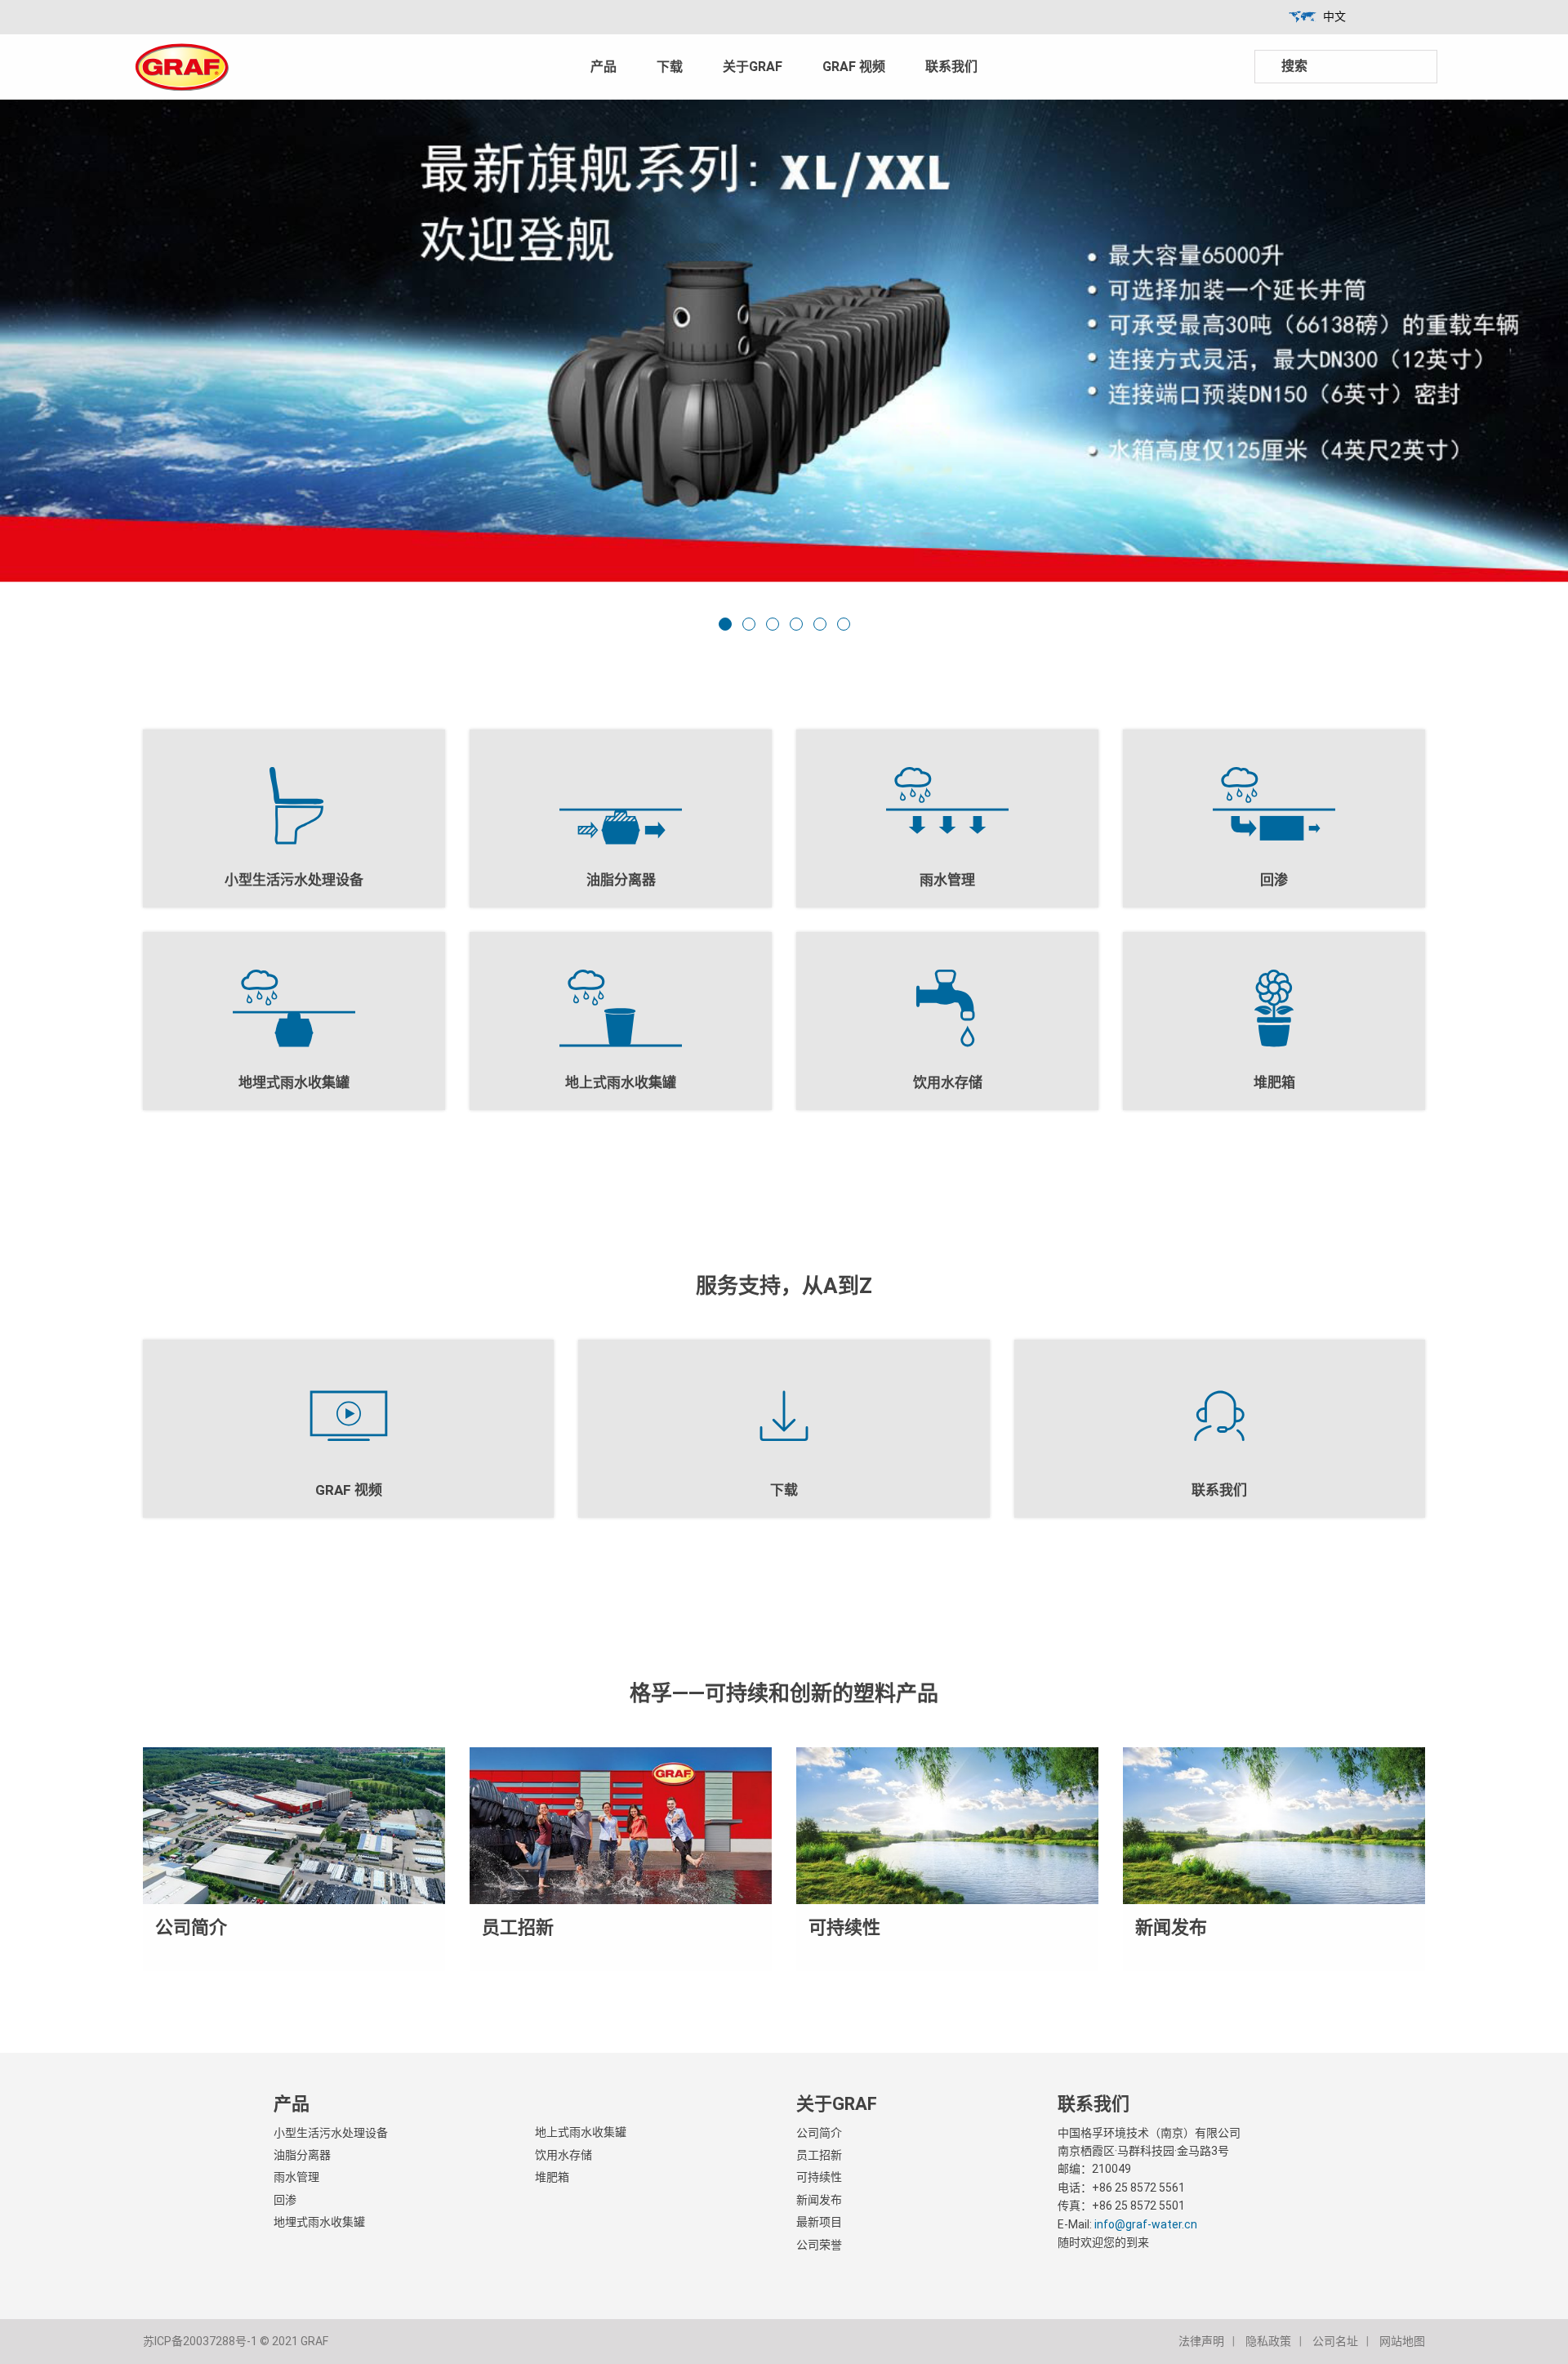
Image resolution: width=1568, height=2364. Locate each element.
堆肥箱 (552, 2177)
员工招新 (819, 2155)
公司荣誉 (819, 2245)
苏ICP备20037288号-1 (200, 2341)
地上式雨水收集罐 (581, 2132)
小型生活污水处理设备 (331, 2133)
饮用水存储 (563, 2155)
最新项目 (819, 2222)
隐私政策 (1268, 2341)
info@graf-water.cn (1146, 2224)
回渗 (285, 2200)
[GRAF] (182, 66)
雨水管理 (296, 2177)
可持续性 (819, 2177)
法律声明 (1201, 2341)
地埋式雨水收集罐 (319, 2222)
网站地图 (1402, 2341)
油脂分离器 (302, 2155)
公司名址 (1335, 2341)
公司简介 (819, 2133)
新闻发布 (819, 2200)
